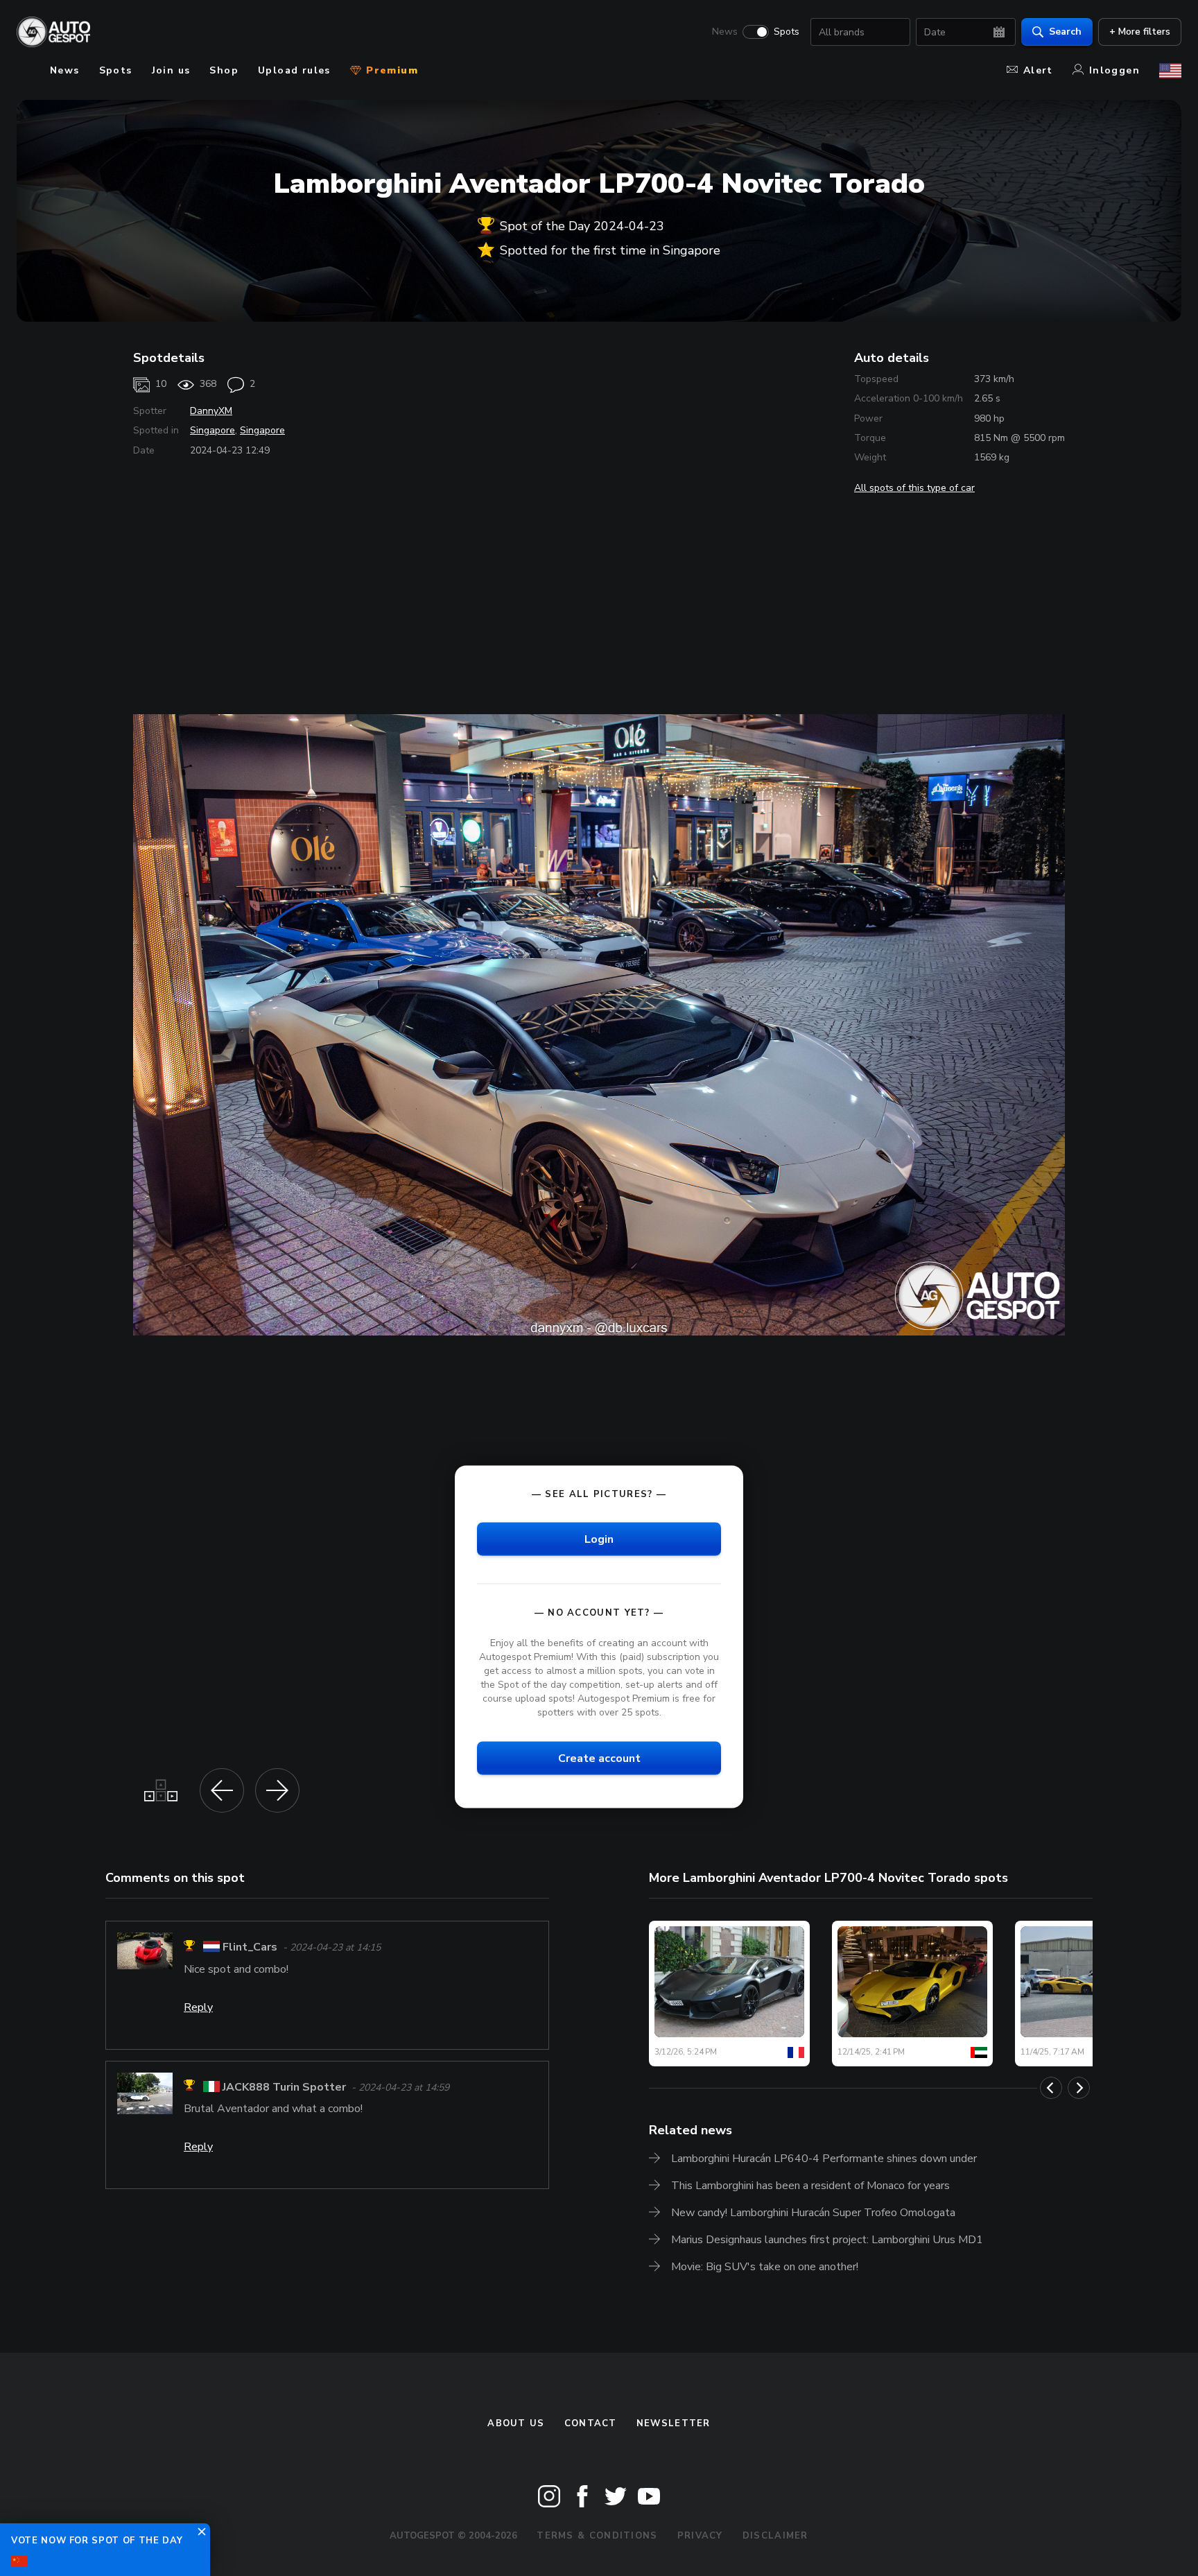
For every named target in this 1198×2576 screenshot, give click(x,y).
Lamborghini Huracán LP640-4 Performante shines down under (824, 2159)
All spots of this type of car (914, 488)
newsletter (674, 2423)
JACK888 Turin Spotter (284, 2087)
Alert (1038, 70)
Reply (198, 2007)
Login (599, 1539)
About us (516, 2423)
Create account (599, 1758)
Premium (390, 70)
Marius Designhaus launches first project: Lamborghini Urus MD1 (827, 2240)
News (725, 32)
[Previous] (1051, 2088)
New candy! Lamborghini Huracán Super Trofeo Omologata (813, 2213)
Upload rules (294, 70)
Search (1065, 32)
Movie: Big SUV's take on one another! (765, 2267)
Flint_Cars (250, 1948)
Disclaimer (775, 2536)
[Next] (1079, 2088)
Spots (787, 32)
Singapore (212, 430)
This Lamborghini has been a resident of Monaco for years (810, 2186)
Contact (591, 2423)
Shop (224, 70)
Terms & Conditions (597, 2536)
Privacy (700, 2536)
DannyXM (211, 411)
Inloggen (1114, 70)
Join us (171, 70)
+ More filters (1140, 32)
